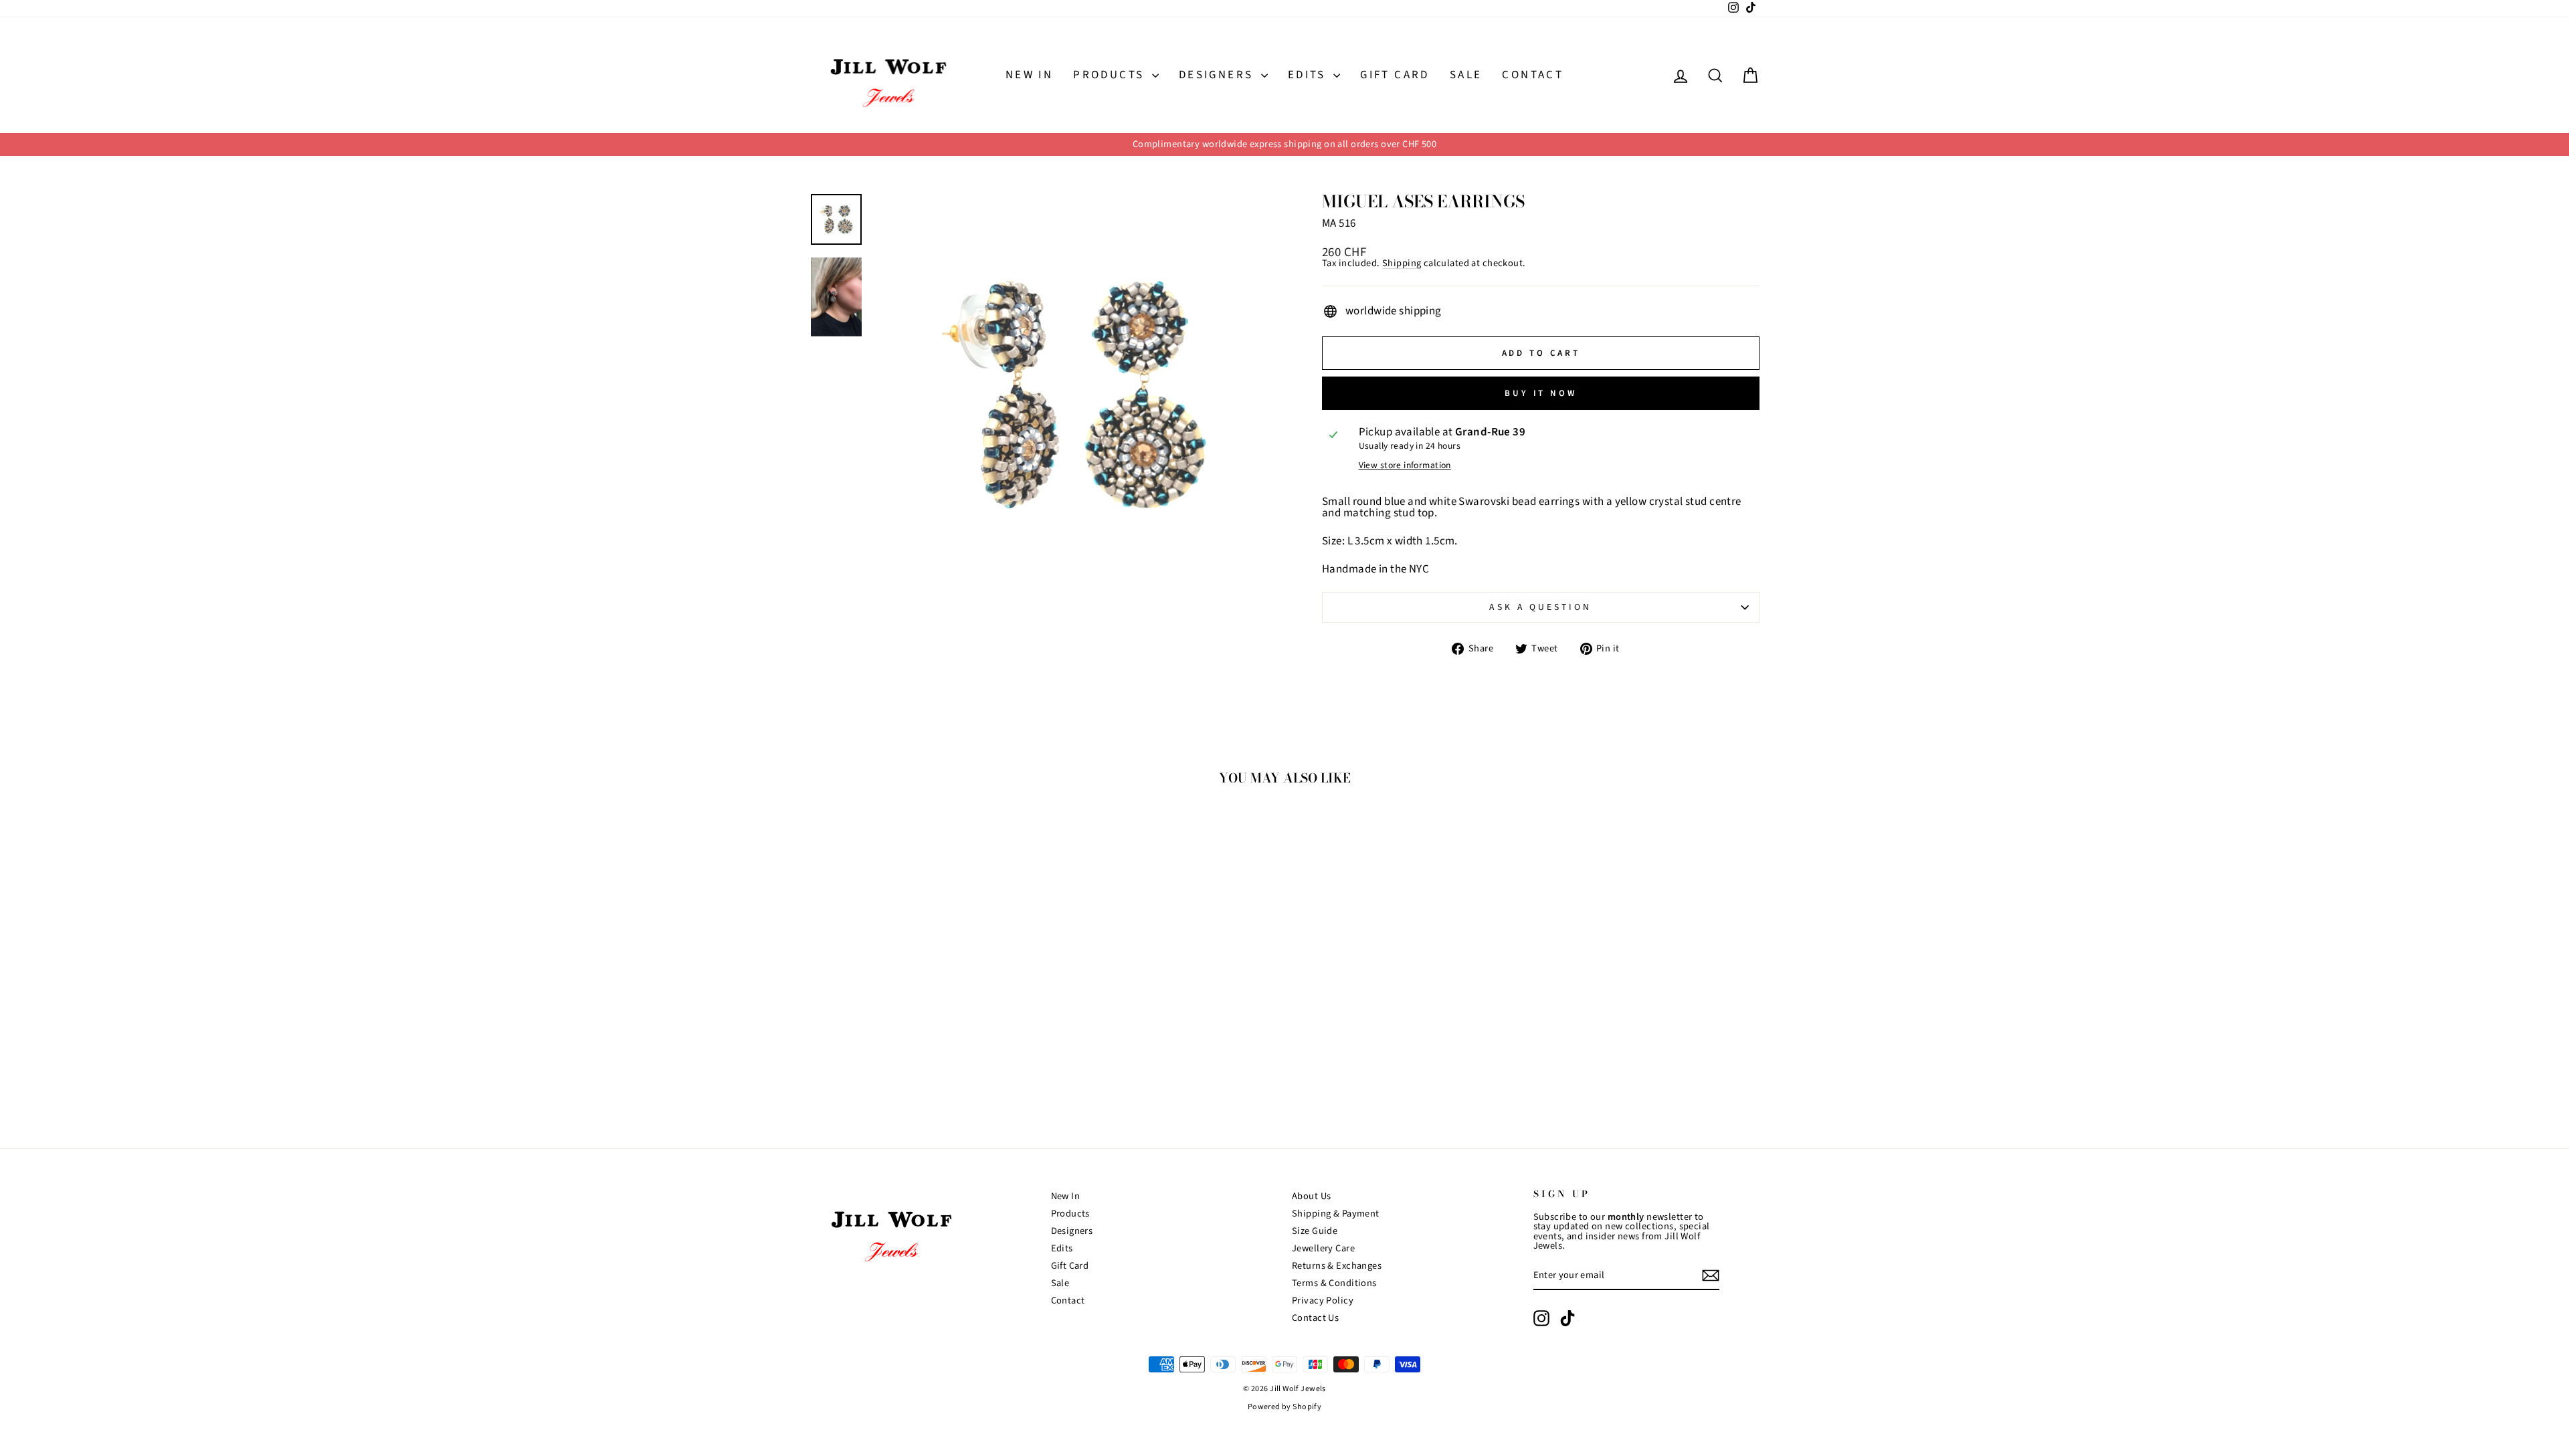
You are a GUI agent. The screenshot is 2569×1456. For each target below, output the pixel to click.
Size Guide (1315, 1231)
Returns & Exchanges (1337, 1266)
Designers (1218, 75)
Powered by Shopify (1285, 1407)
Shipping (1402, 264)
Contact (1533, 75)
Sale (1466, 75)
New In (1029, 75)
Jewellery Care (1323, 1248)
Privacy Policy (1323, 1301)
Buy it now (1541, 393)
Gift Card (1395, 75)
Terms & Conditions (1334, 1283)
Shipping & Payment (1336, 1214)
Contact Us (1315, 1318)
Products (1111, 75)
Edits (1309, 75)
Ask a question (1540, 607)
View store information (1405, 465)
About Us (1311, 1196)
